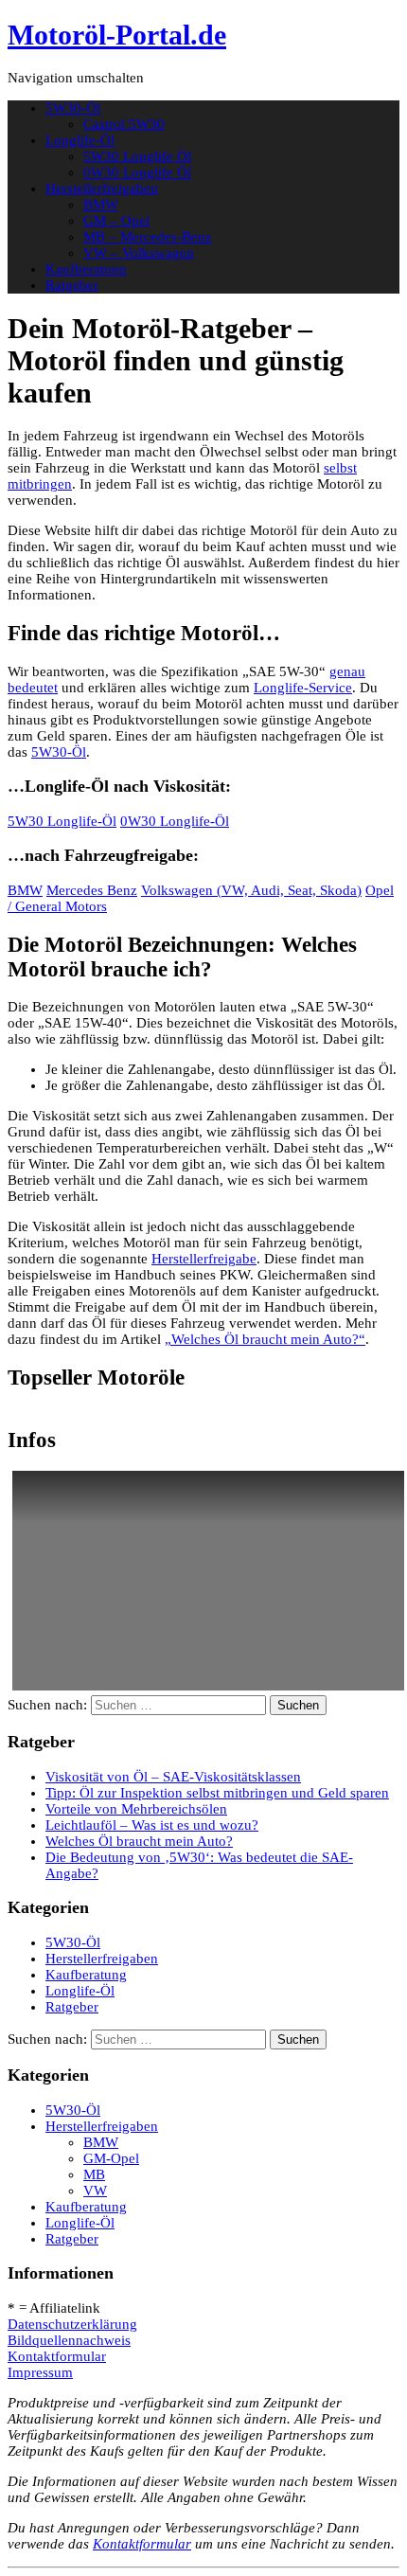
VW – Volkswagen (139, 253)
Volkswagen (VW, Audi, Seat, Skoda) (251, 890)
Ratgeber (72, 285)
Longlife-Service (303, 688)
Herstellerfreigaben (102, 188)
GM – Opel (116, 221)
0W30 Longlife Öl (137, 172)
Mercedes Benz (92, 890)
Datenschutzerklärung (72, 2324)
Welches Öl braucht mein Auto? (139, 1841)
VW (95, 2191)
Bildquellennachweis (69, 2340)
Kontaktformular (57, 2356)
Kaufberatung (86, 269)
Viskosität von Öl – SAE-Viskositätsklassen (173, 1777)
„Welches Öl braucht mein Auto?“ (265, 1339)
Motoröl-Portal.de (117, 35)
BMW (101, 205)
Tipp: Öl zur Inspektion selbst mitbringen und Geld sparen (217, 1793)
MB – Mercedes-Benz (148, 237)
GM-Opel (111, 2158)
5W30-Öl (73, 108)
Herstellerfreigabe (204, 1259)
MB (94, 2174)
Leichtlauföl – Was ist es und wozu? (152, 1825)
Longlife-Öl (80, 140)
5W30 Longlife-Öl (62, 821)
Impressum (40, 2372)
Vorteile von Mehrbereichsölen (136, 1809)
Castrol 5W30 (124, 124)
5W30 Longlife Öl (137, 156)
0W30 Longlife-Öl (175, 821)
